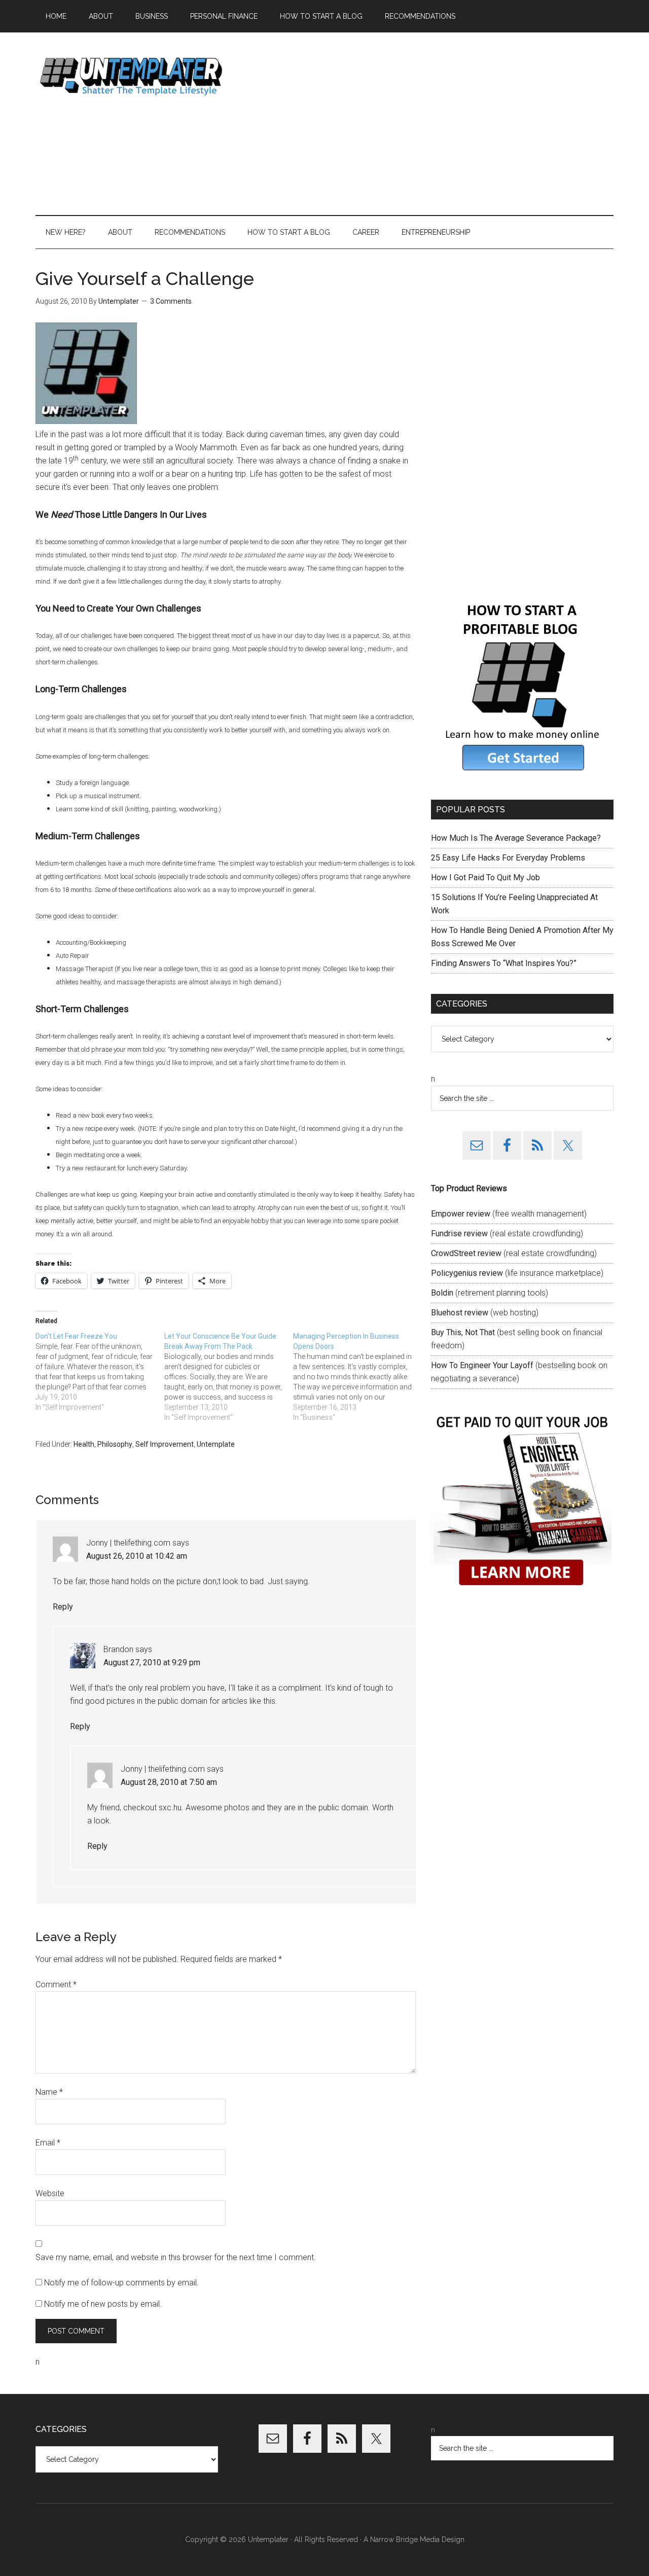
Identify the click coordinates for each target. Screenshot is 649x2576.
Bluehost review (460, 1313)
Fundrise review (459, 1233)
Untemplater (132, 76)
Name (49, 2092)
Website (50, 2193)
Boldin (442, 1293)
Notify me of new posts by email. (103, 2304)
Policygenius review (467, 1273)
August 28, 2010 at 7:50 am (169, 1782)
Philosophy (115, 1444)
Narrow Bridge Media (405, 2539)
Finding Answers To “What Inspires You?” (504, 963)
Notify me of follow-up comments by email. (121, 2283)
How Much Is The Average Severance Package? (516, 838)
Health (84, 1444)
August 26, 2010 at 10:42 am (137, 1556)
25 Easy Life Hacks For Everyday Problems (508, 858)
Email (48, 2143)
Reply (63, 1607)
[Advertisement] (429, 124)
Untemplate (216, 1444)
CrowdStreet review (466, 1253)
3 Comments (171, 301)
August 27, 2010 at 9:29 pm (152, 1662)
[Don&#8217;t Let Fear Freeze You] (100, 1372)
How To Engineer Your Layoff (482, 1365)
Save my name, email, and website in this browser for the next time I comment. (176, 2257)
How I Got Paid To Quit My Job (485, 878)
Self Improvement (165, 1444)
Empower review (461, 1214)
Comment (56, 1984)
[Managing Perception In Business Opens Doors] (357, 1377)
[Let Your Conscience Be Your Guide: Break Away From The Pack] (229, 1377)
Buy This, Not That (463, 1332)
